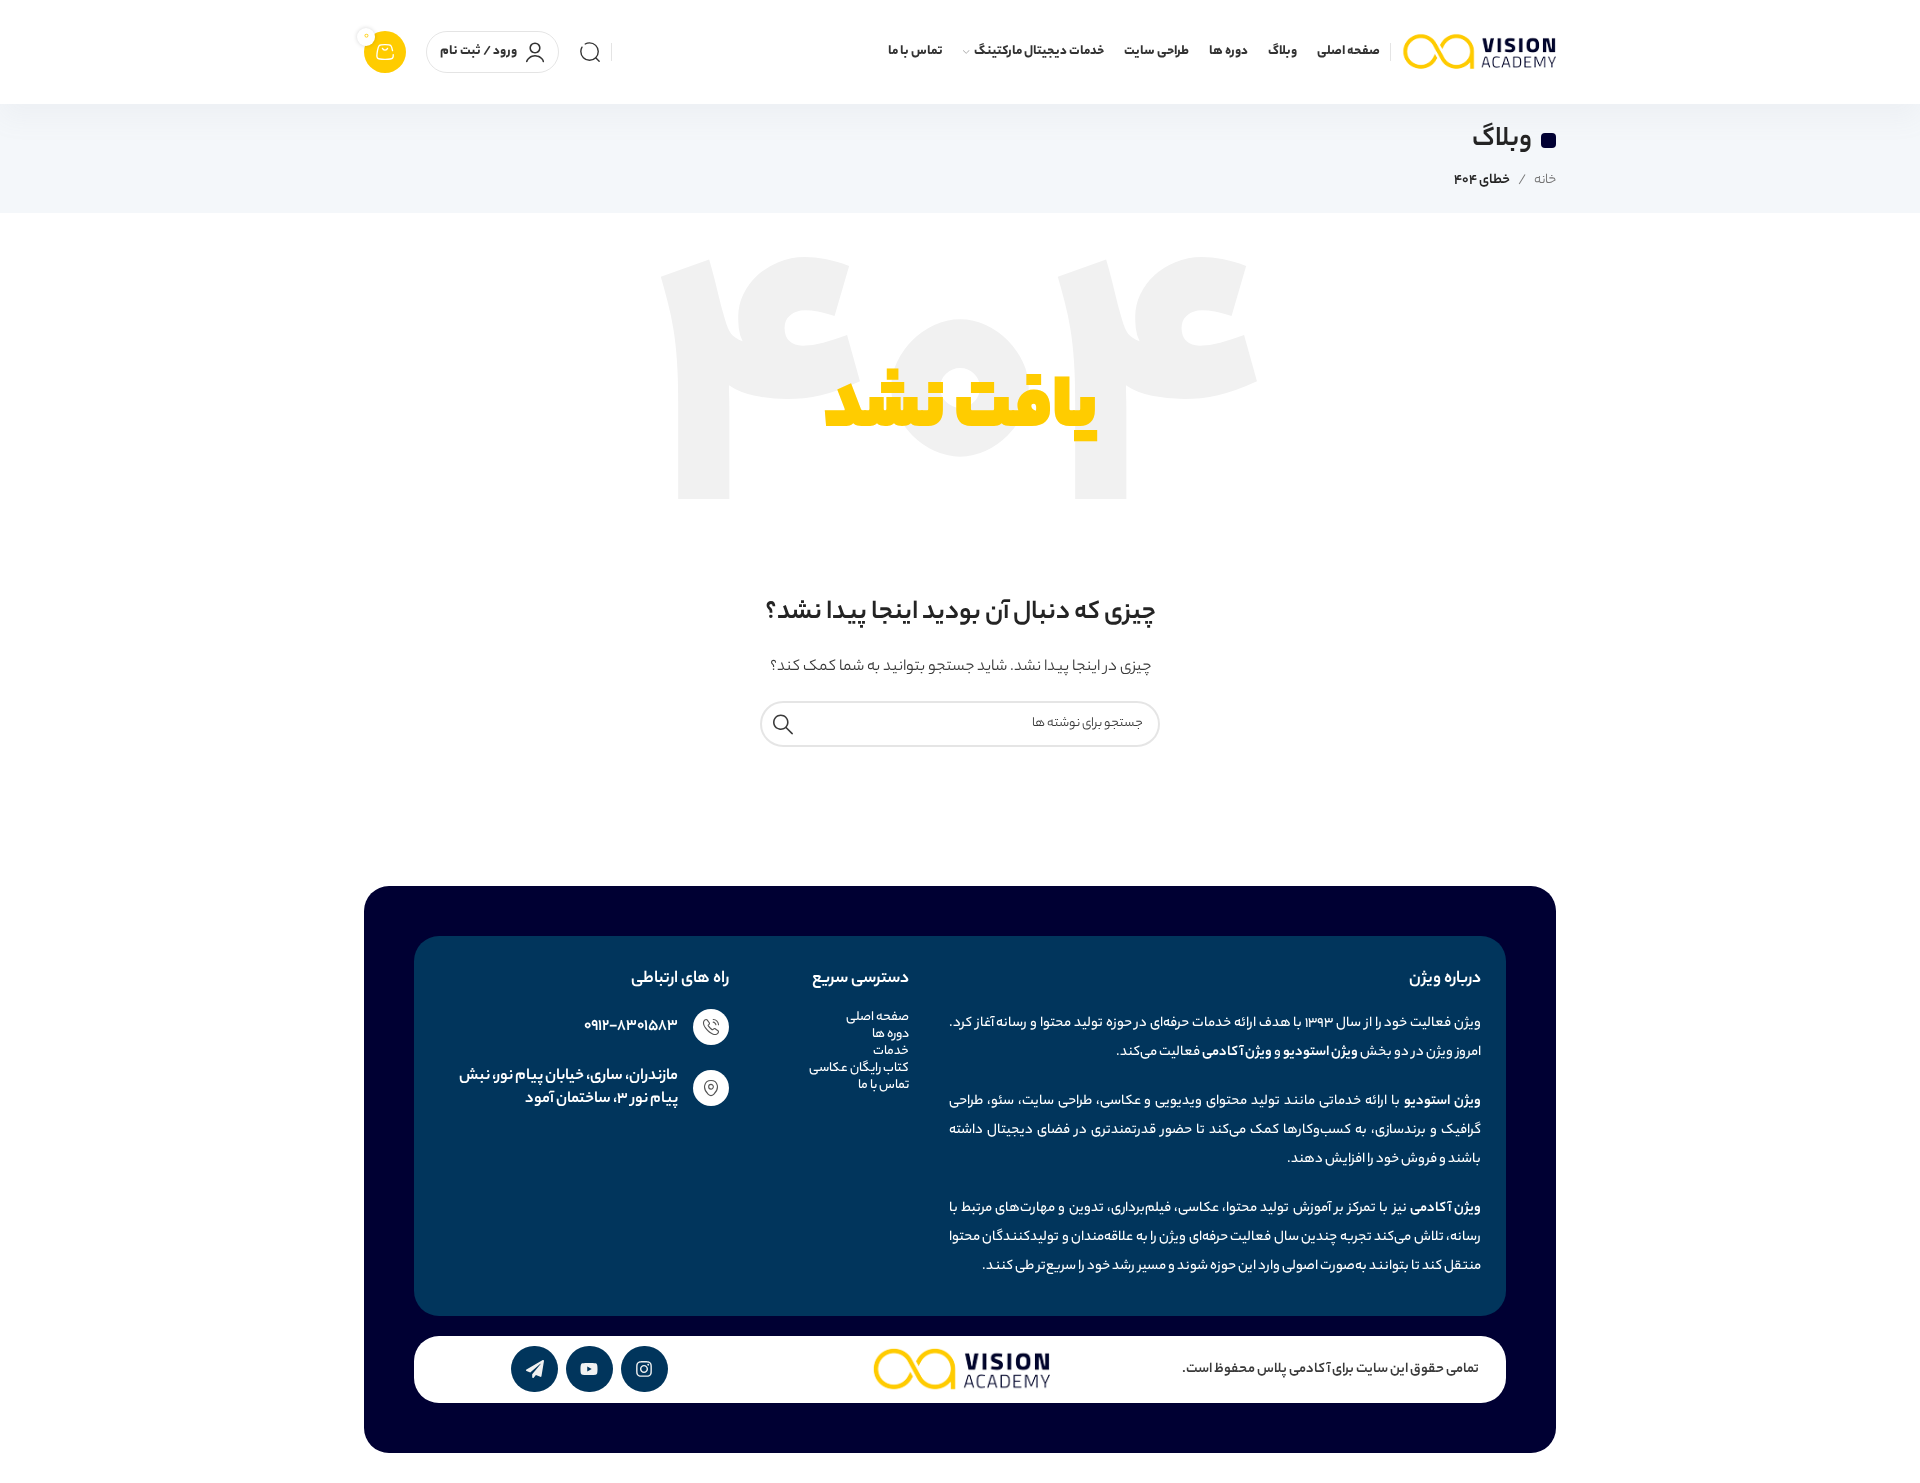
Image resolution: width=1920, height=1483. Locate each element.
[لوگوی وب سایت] (1478, 51)
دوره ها (890, 1034)
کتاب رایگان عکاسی (858, 1068)
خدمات (890, 1051)
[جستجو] (590, 52)
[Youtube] (589, 1369)
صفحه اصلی (877, 1017)
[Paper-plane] (534, 1369)
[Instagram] (644, 1369)
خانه (1545, 180)
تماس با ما (883, 1085)
